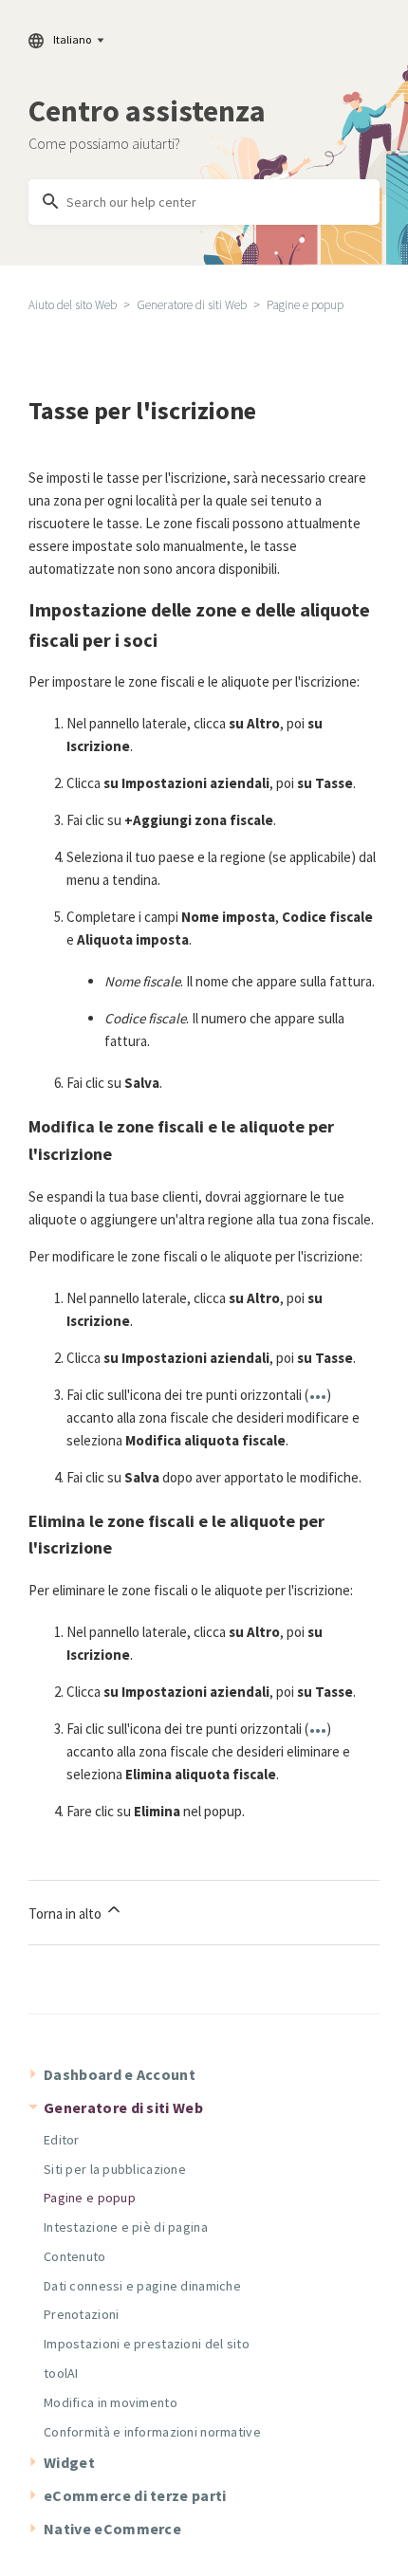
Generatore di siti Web (192, 305)
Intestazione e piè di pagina (126, 2227)
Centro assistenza (147, 111)
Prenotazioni (81, 2314)
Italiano (72, 39)
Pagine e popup (305, 305)
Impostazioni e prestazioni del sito (147, 2344)
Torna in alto (66, 1914)
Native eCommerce (112, 2529)
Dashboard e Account (120, 2074)
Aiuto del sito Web (73, 305)
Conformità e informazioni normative (152, 2432)
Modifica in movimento (111, 2402)
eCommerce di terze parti (135, 2495)
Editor (62, 2140)
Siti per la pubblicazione (115, 2169)
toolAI (61, 2373)
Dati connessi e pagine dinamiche (142, 2286)
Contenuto (75, 2256)
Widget (69, 2462)
